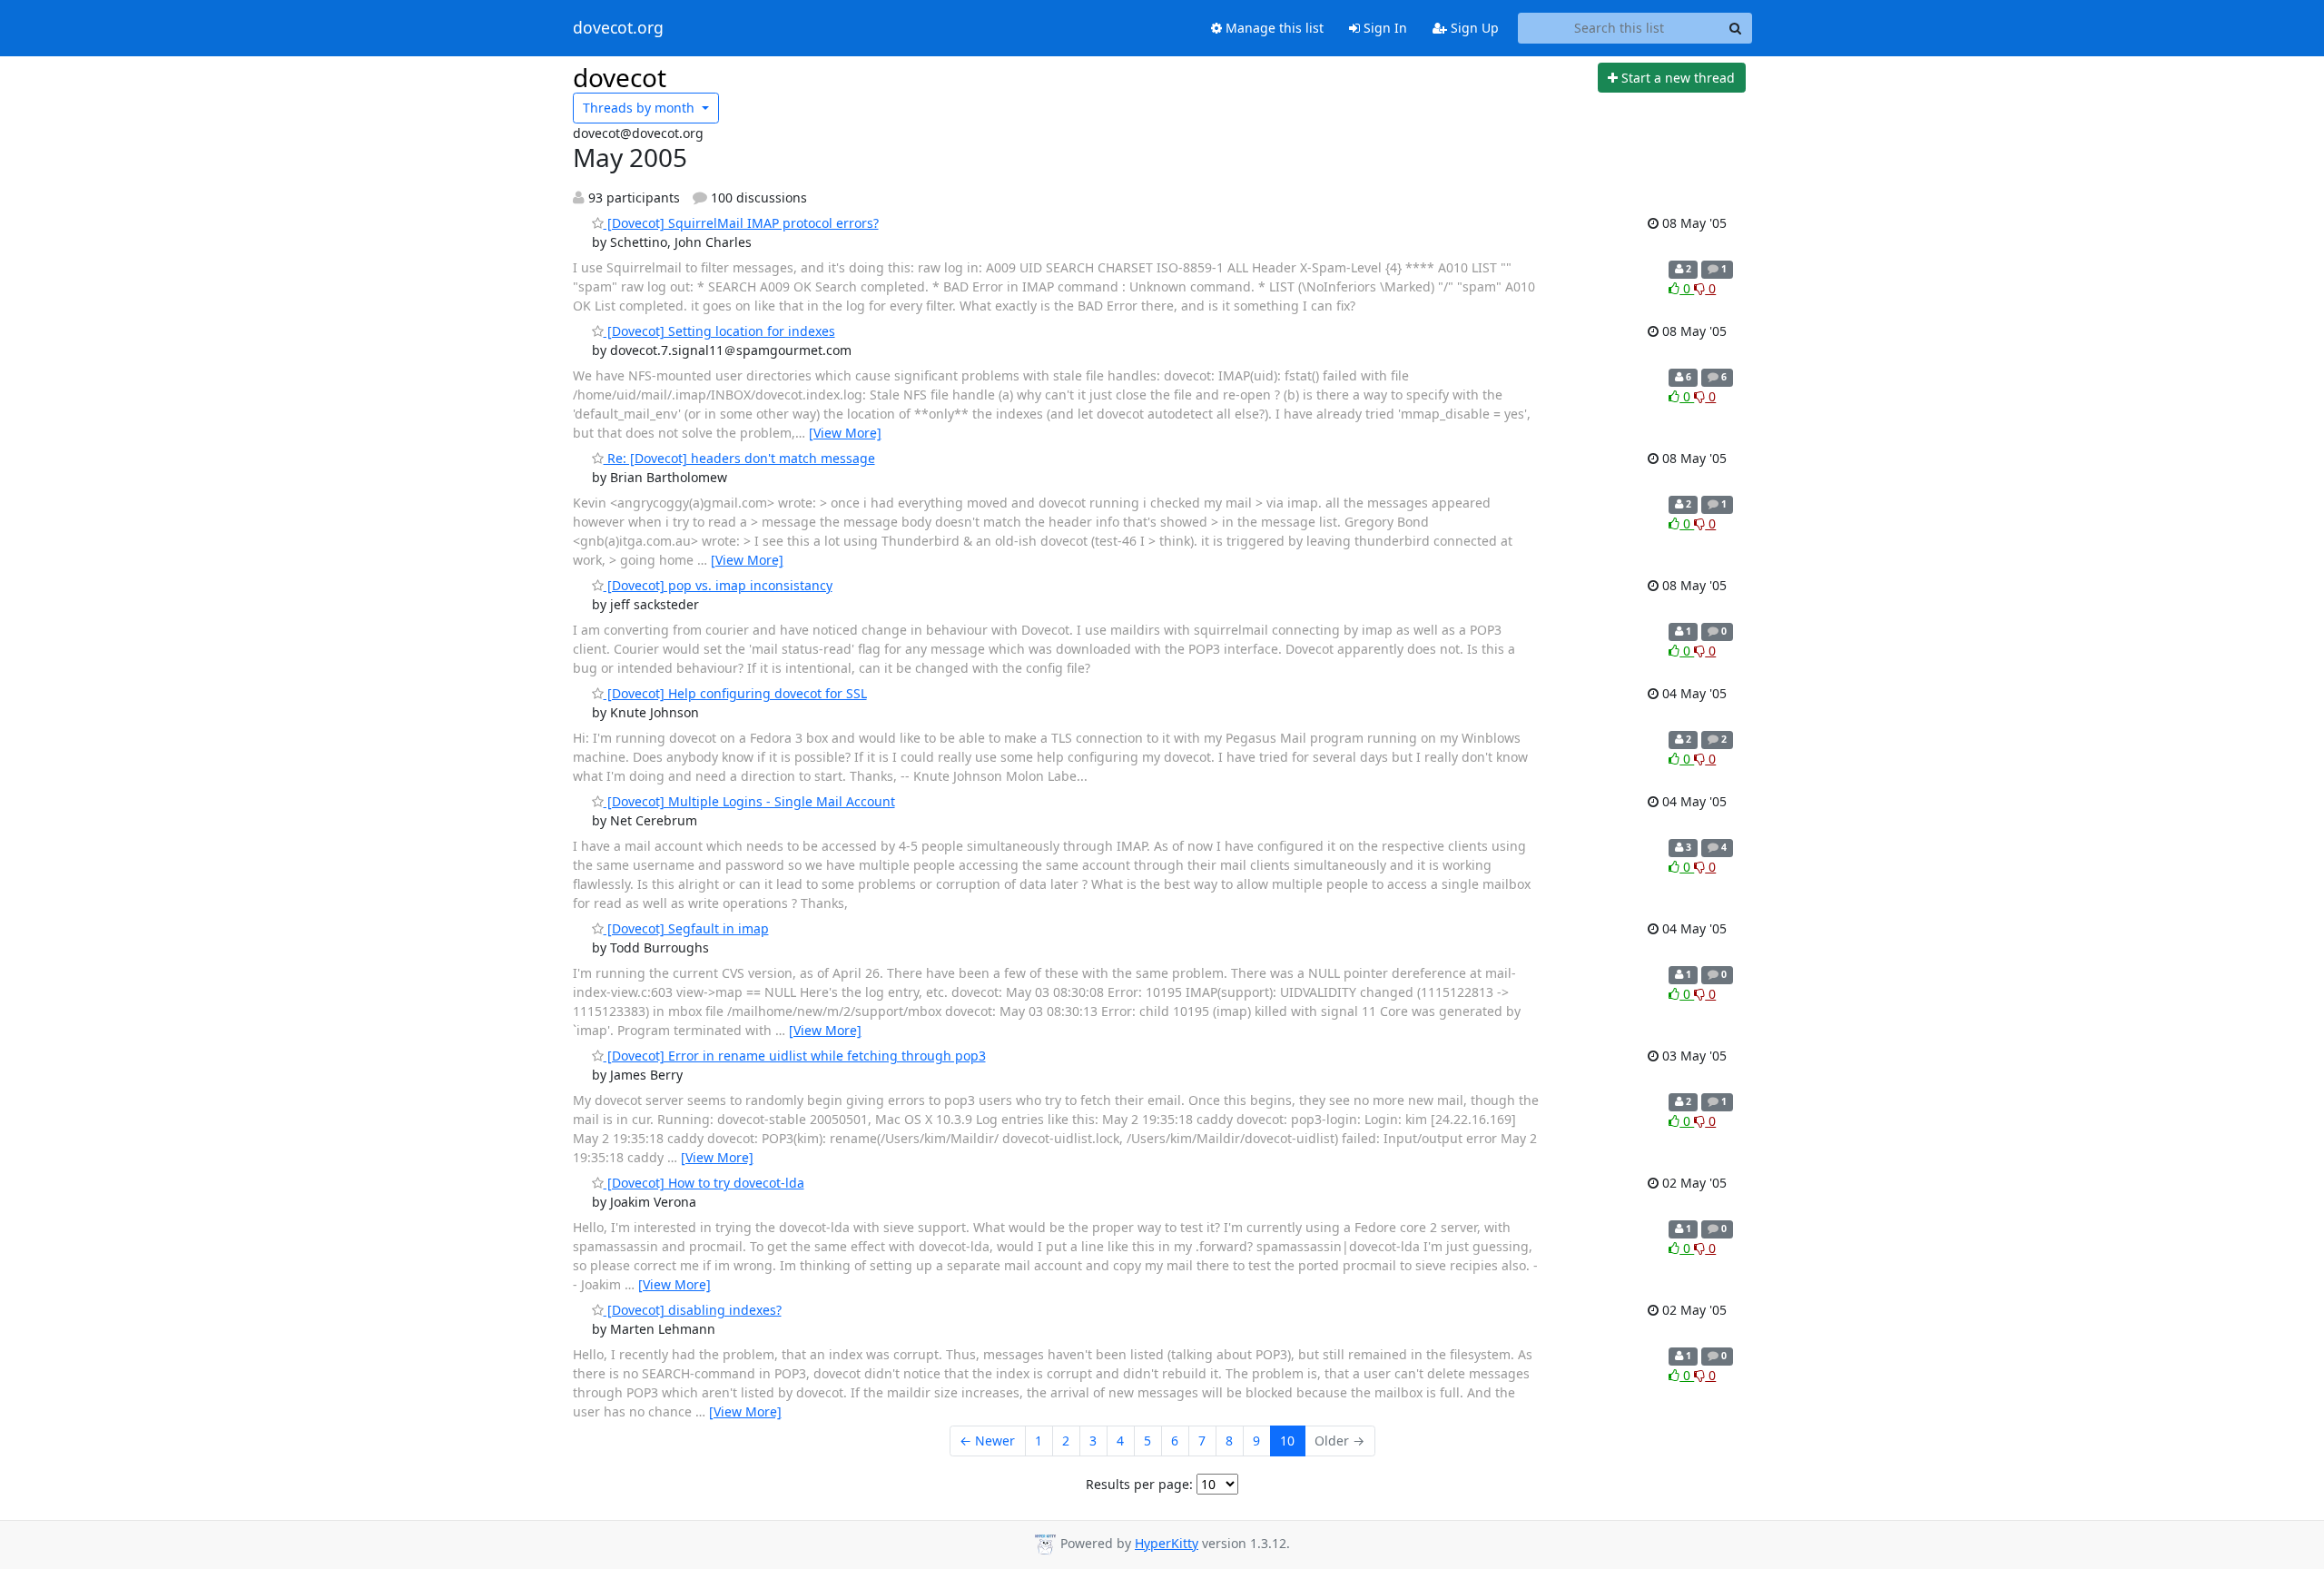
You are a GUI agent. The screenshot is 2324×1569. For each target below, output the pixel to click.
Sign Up (1473, 28)
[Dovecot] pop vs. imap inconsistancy (718, 585)
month (640, 108)
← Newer (987, 1441)
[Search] (1736, 28)
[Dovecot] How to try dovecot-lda (704, 1183)
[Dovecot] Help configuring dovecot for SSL (735, 693)
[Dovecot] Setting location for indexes (719, 331)
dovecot (620, 77)
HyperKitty (1167, 1543)
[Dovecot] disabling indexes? (693, 1310)
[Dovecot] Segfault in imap (686, 928)
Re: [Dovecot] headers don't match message (739, 458)
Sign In (1384, 28)
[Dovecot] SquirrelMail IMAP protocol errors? (741, 223)
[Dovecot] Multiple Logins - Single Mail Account (749, 801)
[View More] (845, 433)
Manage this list (1273, 28)
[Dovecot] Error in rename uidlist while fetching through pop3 (795, 1056)
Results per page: (1139, 1484)
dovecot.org (618, 28)
